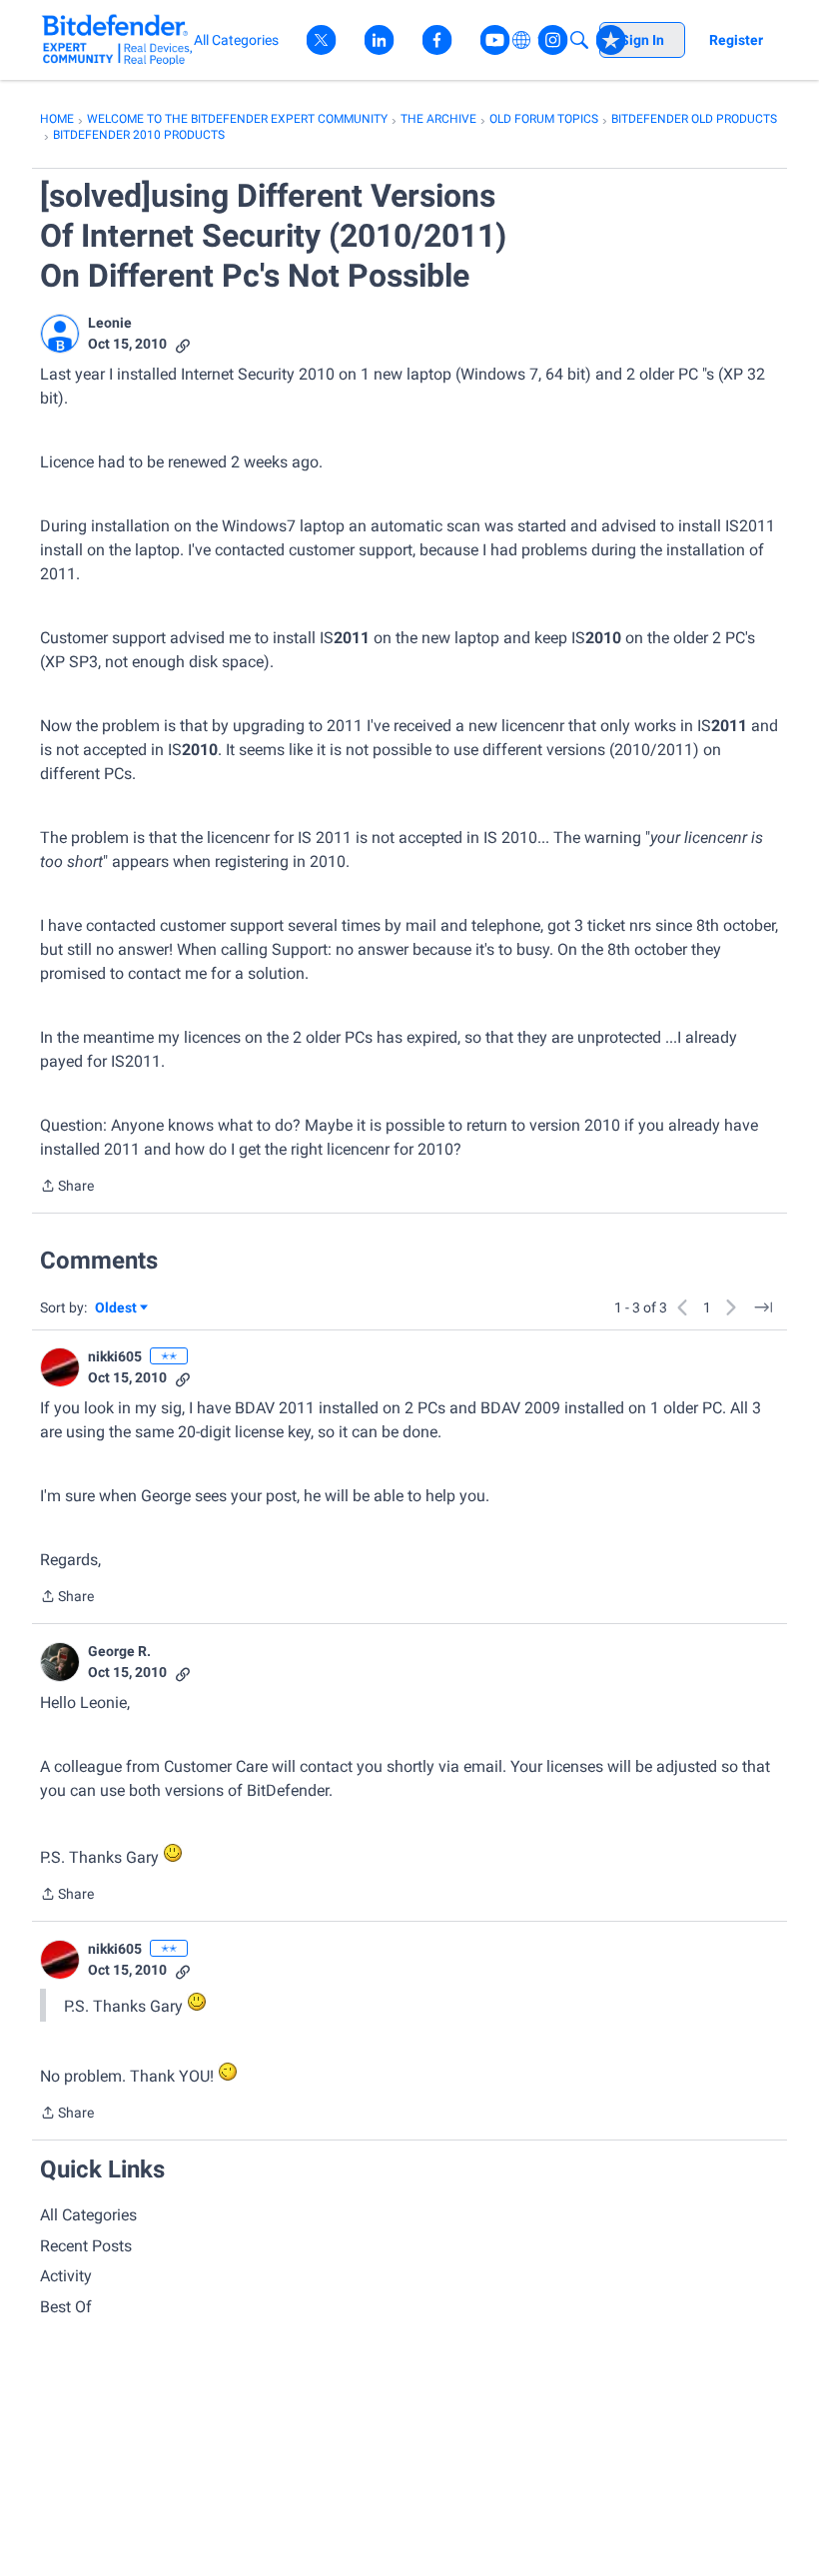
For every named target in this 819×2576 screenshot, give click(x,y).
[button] (60, 334)
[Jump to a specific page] (763, 1307)
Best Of (66, 2307)
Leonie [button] (110, 323)
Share (67, 1188)
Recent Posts (86, 2246)
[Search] (579, 40)
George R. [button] (119, 1651)
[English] (117, 39)
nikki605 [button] (115, 1356)
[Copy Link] (183, 344)
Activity (66, 2276)
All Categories (88, 2215)
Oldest (117, 1309)
